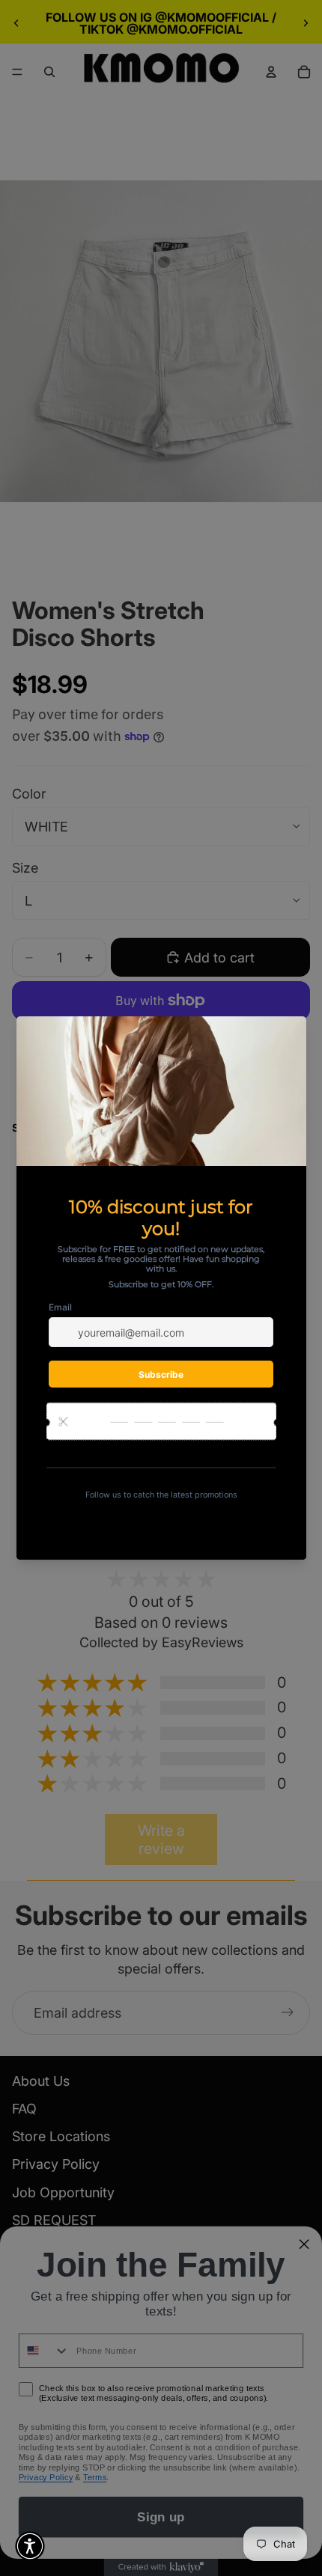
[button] (30, 2546)
